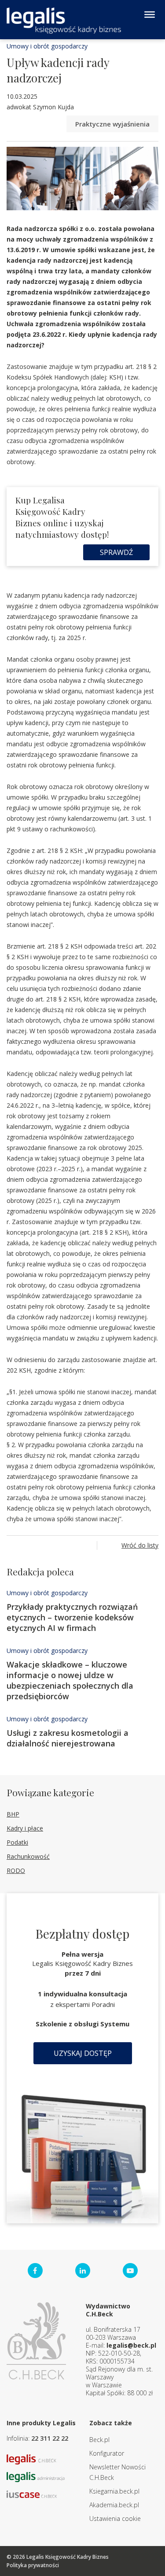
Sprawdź (116, 552)
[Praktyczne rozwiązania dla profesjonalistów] (64, 20)
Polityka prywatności (33, 2565)
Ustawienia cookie (115, 2518)
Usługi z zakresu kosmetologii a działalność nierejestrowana (68, 1738)
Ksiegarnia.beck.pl (114, 2491)
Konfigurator (107, 2453)
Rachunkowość (28, 1856)
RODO (16, 1871)
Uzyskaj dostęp (83, 2053)
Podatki (17, 1842)
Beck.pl (99, 2440)
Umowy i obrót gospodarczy (47, 46)
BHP (13, 1814)
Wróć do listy (140, 1545)
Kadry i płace (25, 1828)
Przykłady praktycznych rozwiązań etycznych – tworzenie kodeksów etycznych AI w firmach (72, 1617)
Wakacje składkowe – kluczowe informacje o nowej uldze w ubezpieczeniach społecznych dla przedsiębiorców (70, 1680)
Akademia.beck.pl (114, 2505)
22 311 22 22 (50, 2438)
